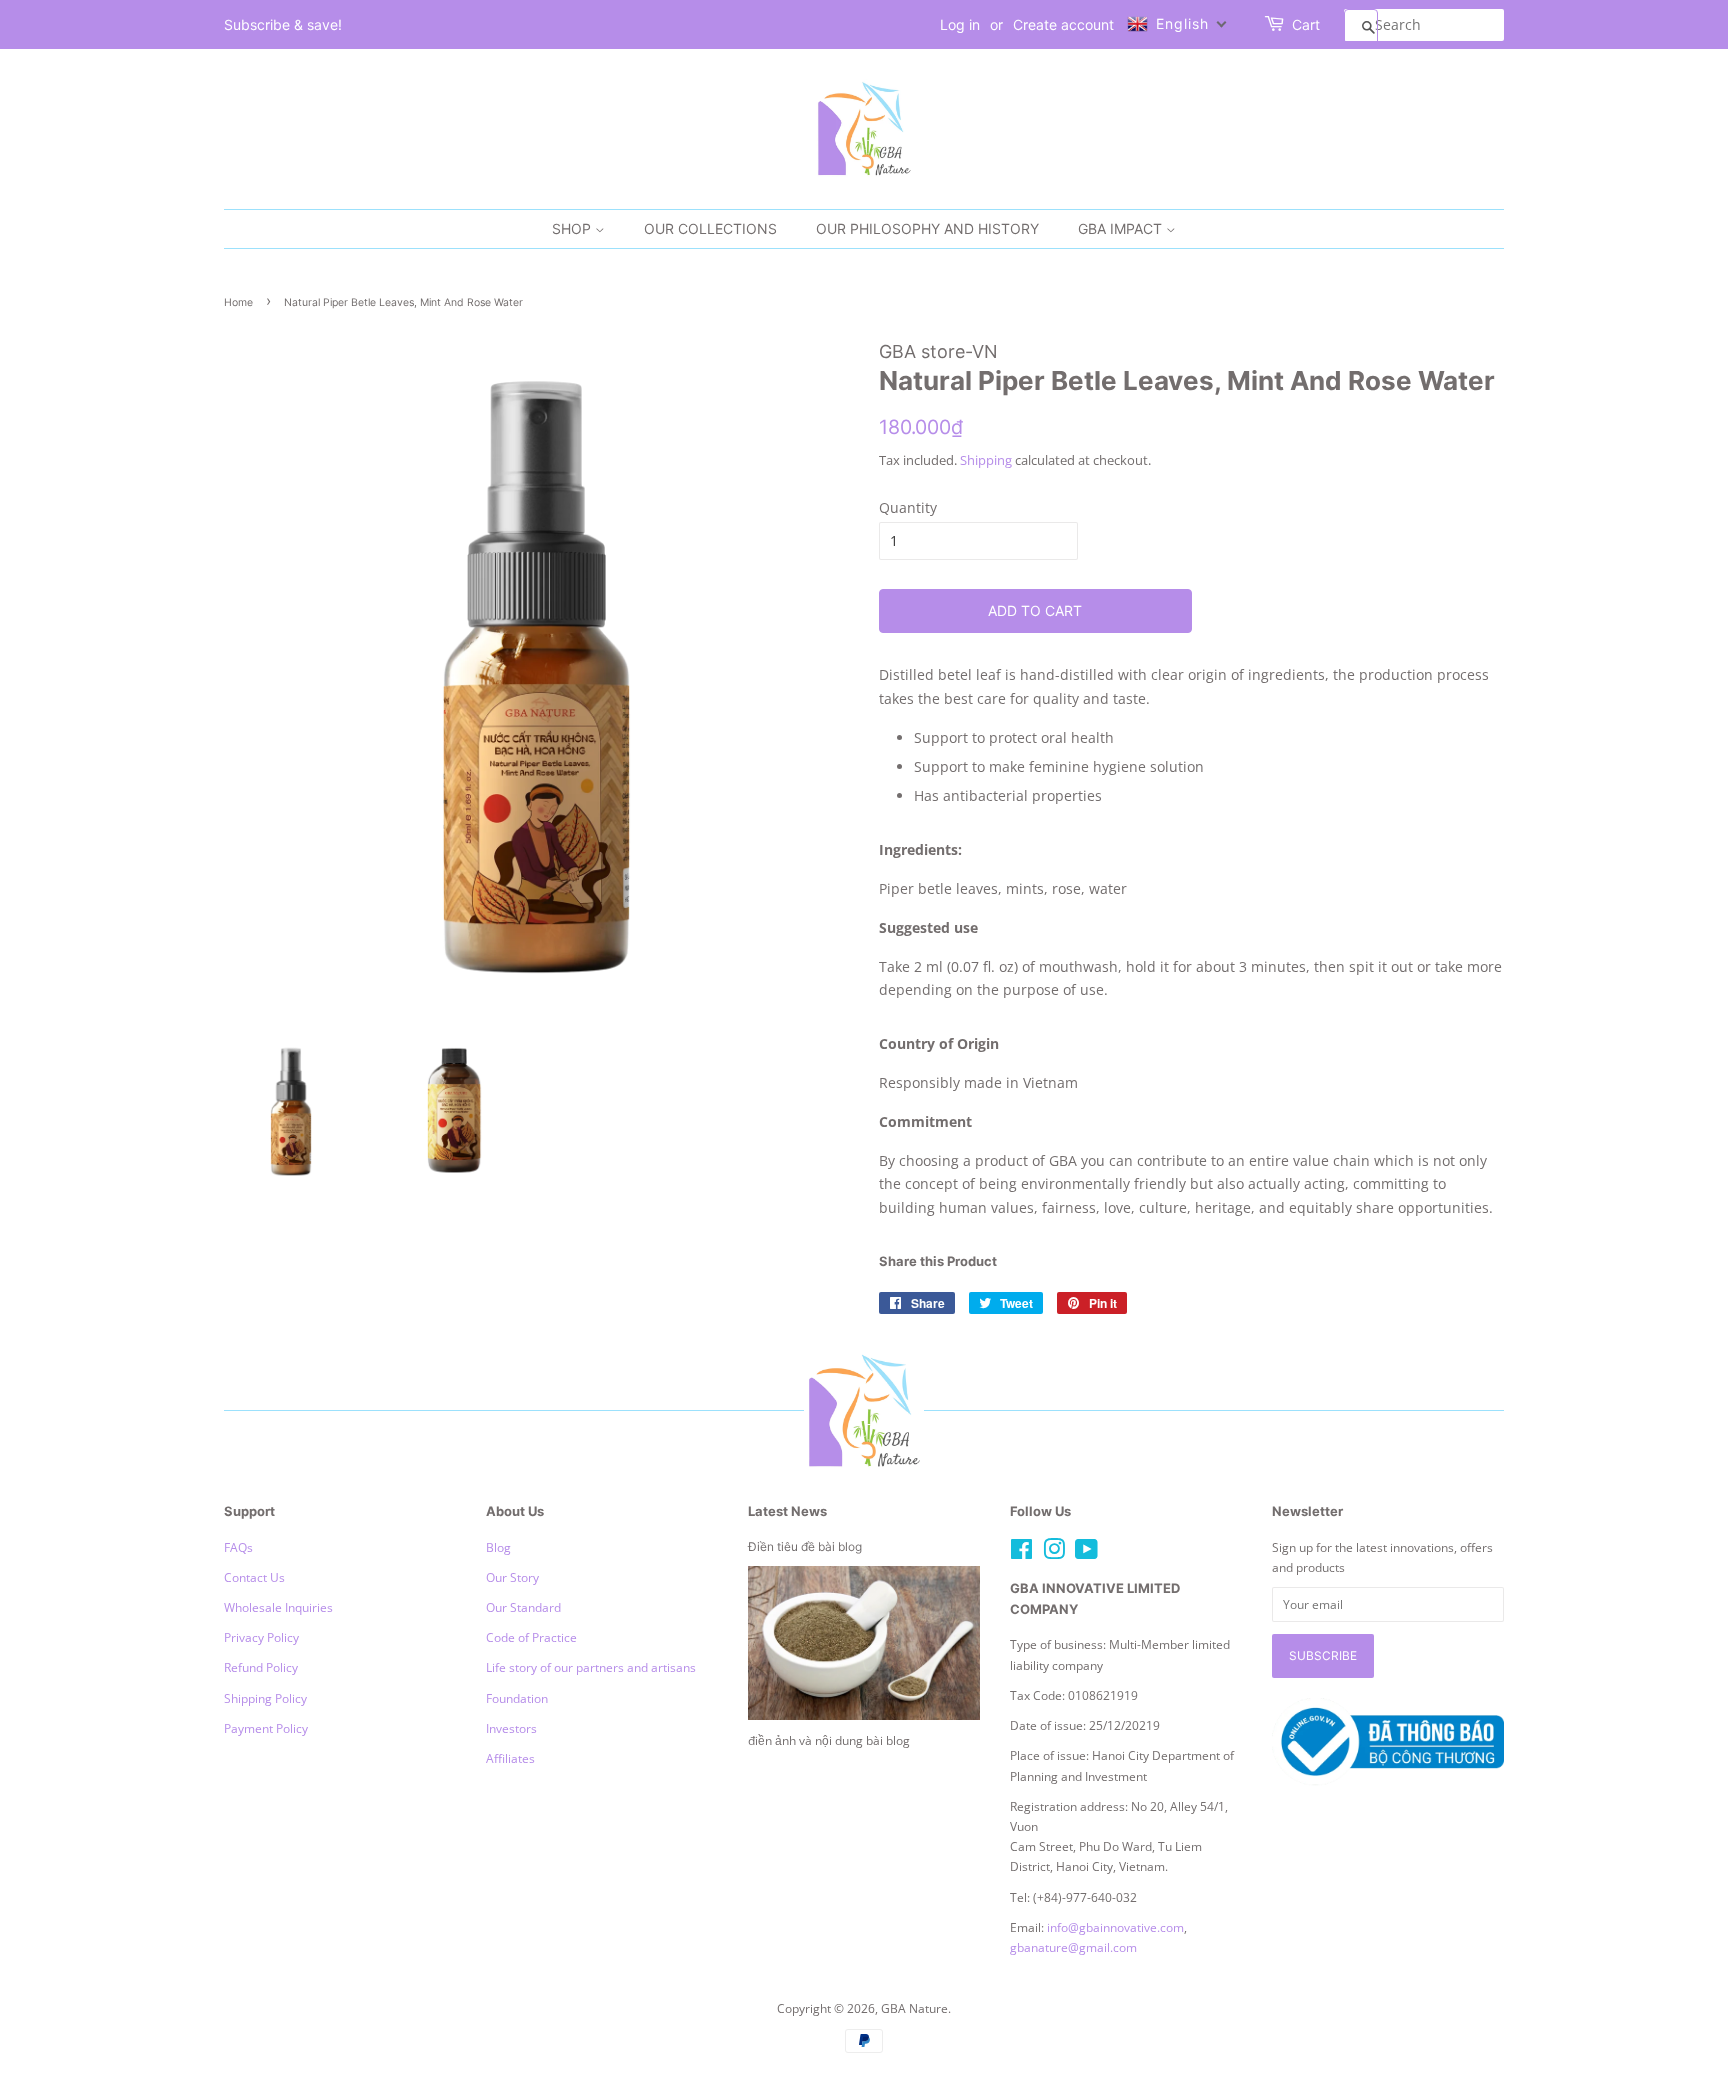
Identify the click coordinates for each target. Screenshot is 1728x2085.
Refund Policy (261, 1667)
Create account (1063, 24)
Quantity (908, 507)
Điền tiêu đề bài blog (805, 1546)
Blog (498, 1547)
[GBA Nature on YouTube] (1086, 1553)
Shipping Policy (265, 1698)
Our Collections (710, 228)
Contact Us (254, 1577)
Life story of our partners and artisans (591, 1667)
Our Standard (523, 1607)
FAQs (238, 1547)
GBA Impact (1122, 228)
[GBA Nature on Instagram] (1054, 1553)
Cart (1306, 24)
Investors (511, 1728)
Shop (573, 228)
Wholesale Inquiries (278, 1607)
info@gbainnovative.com (1115, 1927)
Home (238, 302)
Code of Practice (531, 1637)
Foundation (517, 1698)
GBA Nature (914, 2008)
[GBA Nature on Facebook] (1021, 1553)
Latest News (787, 1511)
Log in (960, 24)
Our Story (512, 1577)
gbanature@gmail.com (1073, 1947)
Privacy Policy (261, 1637)
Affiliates (510, 1758)
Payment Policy (266, 1728)
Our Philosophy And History (927, 228)
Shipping (986, 460)
